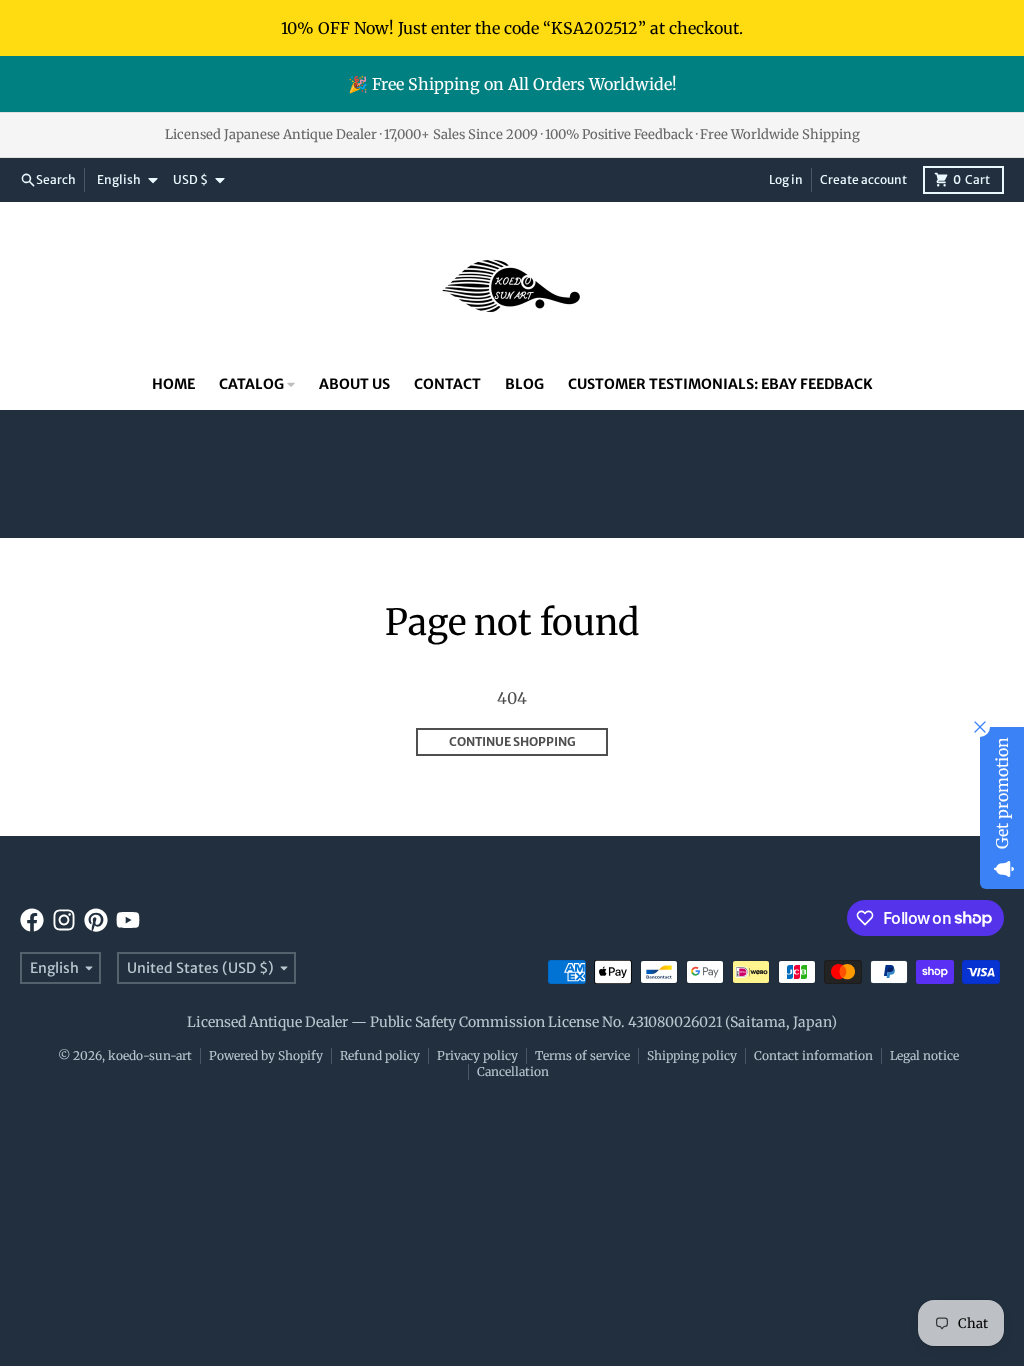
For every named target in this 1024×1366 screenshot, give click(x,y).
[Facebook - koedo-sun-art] (32, 920)
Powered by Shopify (266, 1055)
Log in (786, 179)
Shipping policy (692, 1055)
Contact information (813, 1055)
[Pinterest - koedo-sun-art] (96, 920)
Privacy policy (477, 1055)
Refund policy (380, 1055)
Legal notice (924, 1055)
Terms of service (582, 1055)
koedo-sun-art (150, 1055)
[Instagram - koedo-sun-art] (64, 920)
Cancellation (513, 1071)
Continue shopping (512, 741)
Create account (863, 179)
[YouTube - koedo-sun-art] (128, 920)
